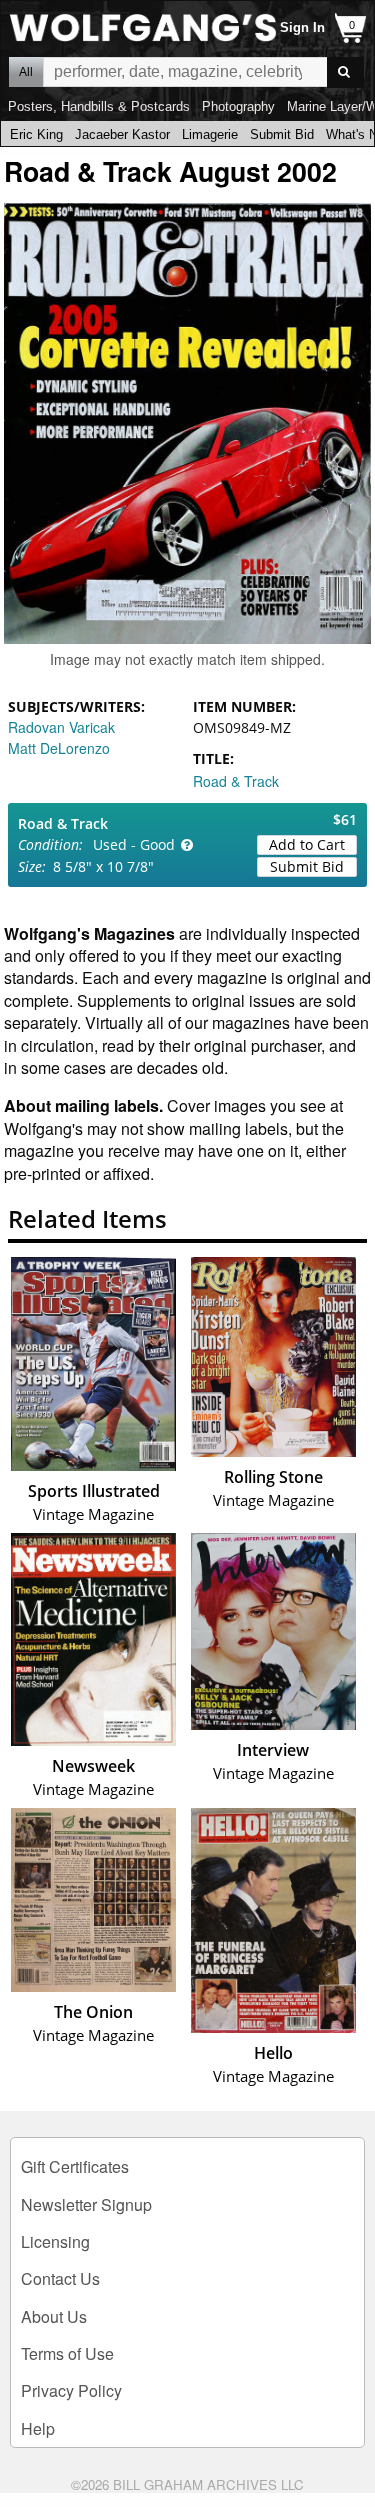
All (26, 72)
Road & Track (236, 781)
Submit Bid (282, 134)
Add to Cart (307, 844)
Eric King (36, 134)
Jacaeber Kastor (122, 134)
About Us (54, 2316)
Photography (238, 106)
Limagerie (210, 134)
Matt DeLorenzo (59, 748)
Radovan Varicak (61, 727)
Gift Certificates (75, 2166)
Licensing (55, 2241)
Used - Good (134, 844)
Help (38, 2428)
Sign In (302, 27)
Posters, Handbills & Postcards (99, 106)
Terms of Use (67, 2353)
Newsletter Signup (86, 2204)
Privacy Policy (71, 2390)
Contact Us (60, 2278)
